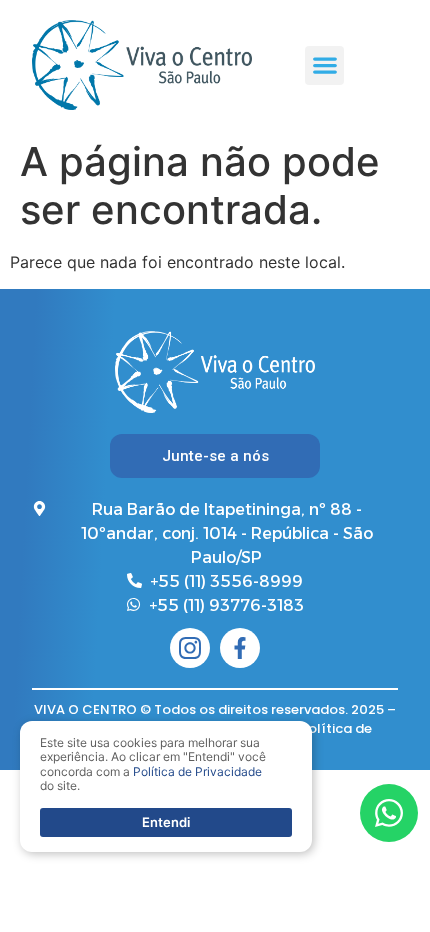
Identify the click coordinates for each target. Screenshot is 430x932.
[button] (324, 65)
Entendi (166, 822)
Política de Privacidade (197, 771)
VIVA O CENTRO (85, 709)
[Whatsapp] (389, 813)
